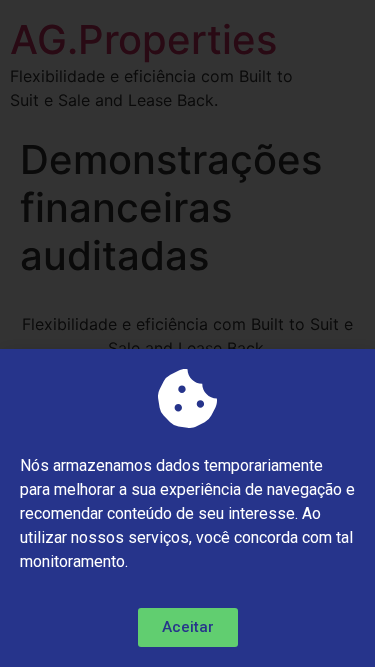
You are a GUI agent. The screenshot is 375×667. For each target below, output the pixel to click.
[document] (187, 333)
